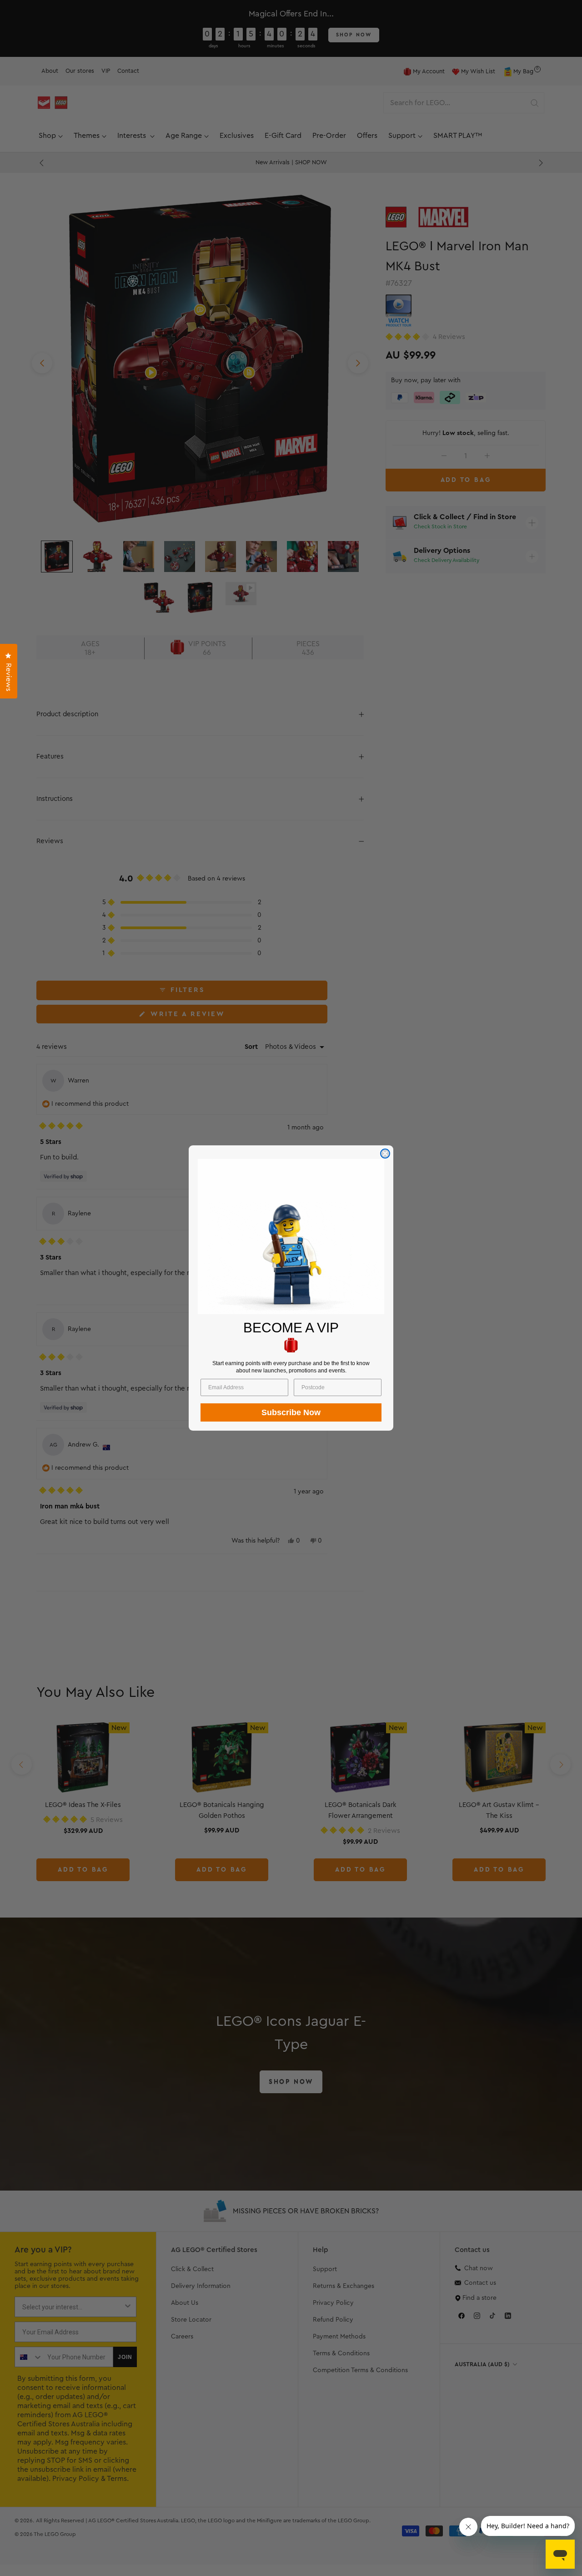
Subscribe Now (291, 1412)
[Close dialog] (385, 1154)
